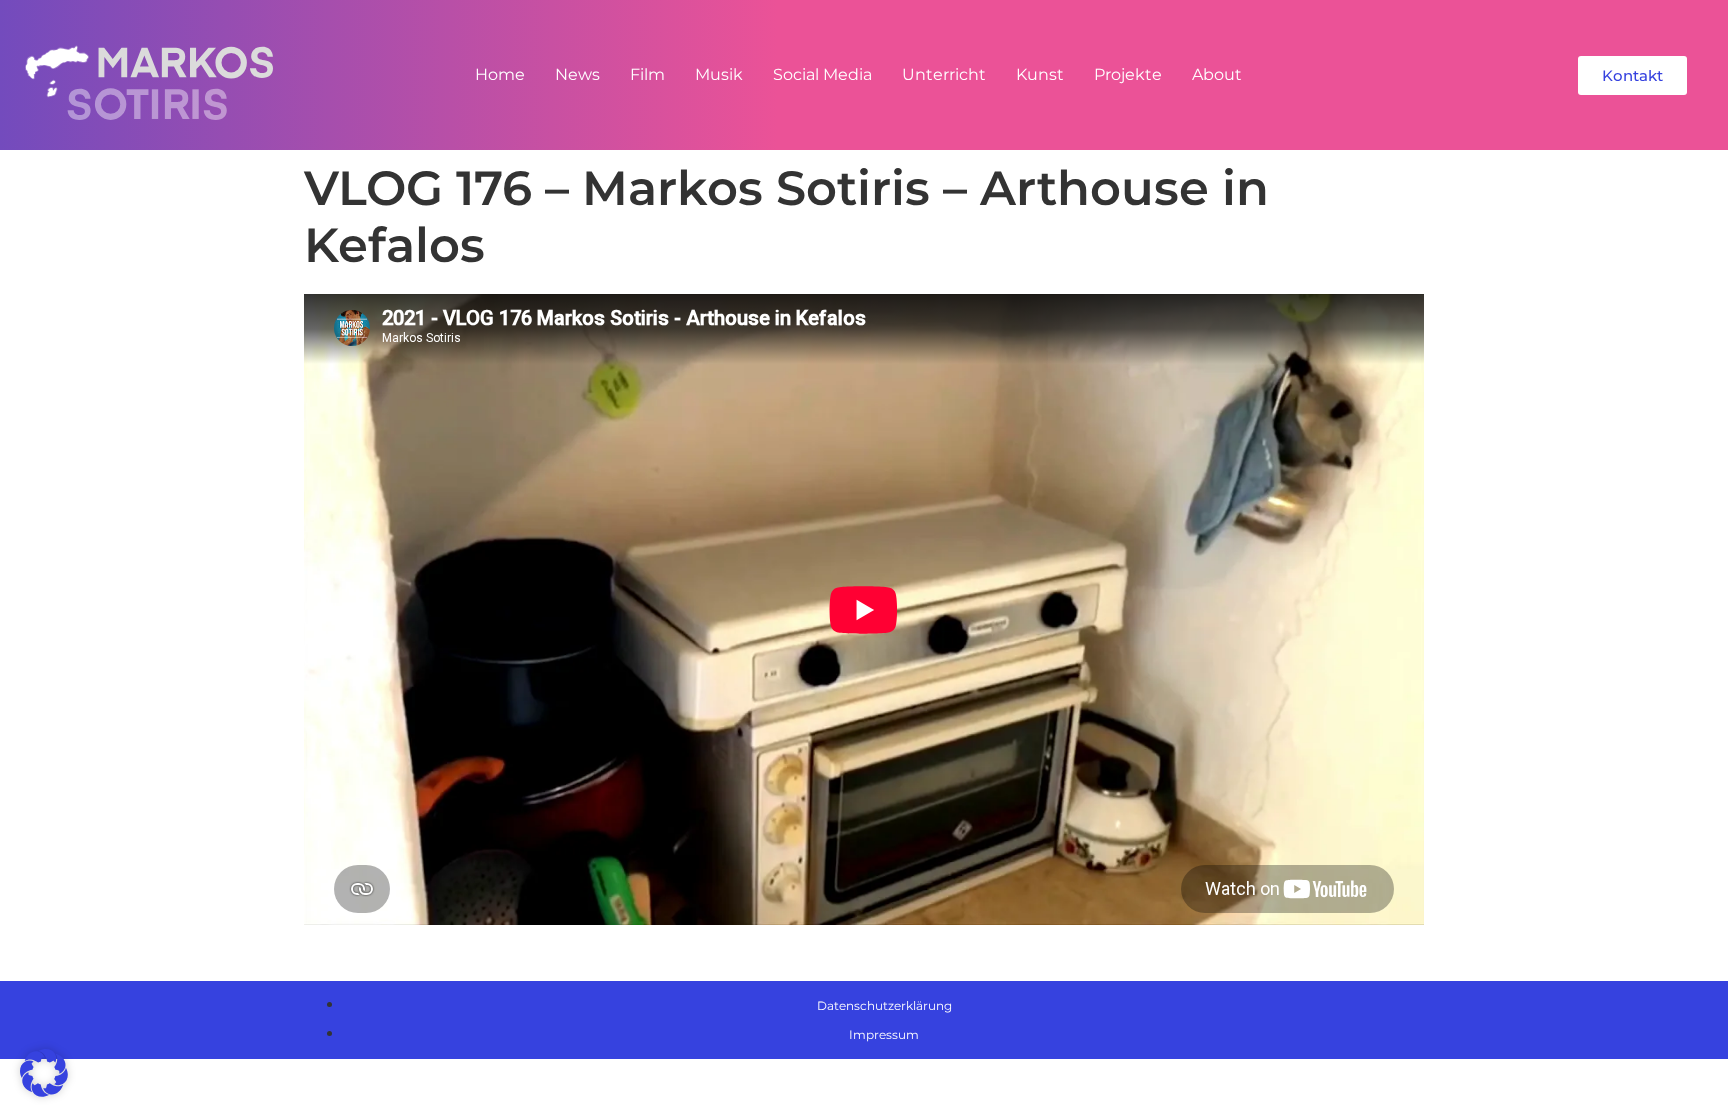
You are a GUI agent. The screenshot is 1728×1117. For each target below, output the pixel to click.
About (1217, 74)
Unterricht (944, 74)
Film (647, 74)
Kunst (1040, 74)
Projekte (1128, 74)
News (577, 74)
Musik (719, 74)
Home (500, 74)
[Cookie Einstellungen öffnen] (44, 1091)
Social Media (822, 74)
